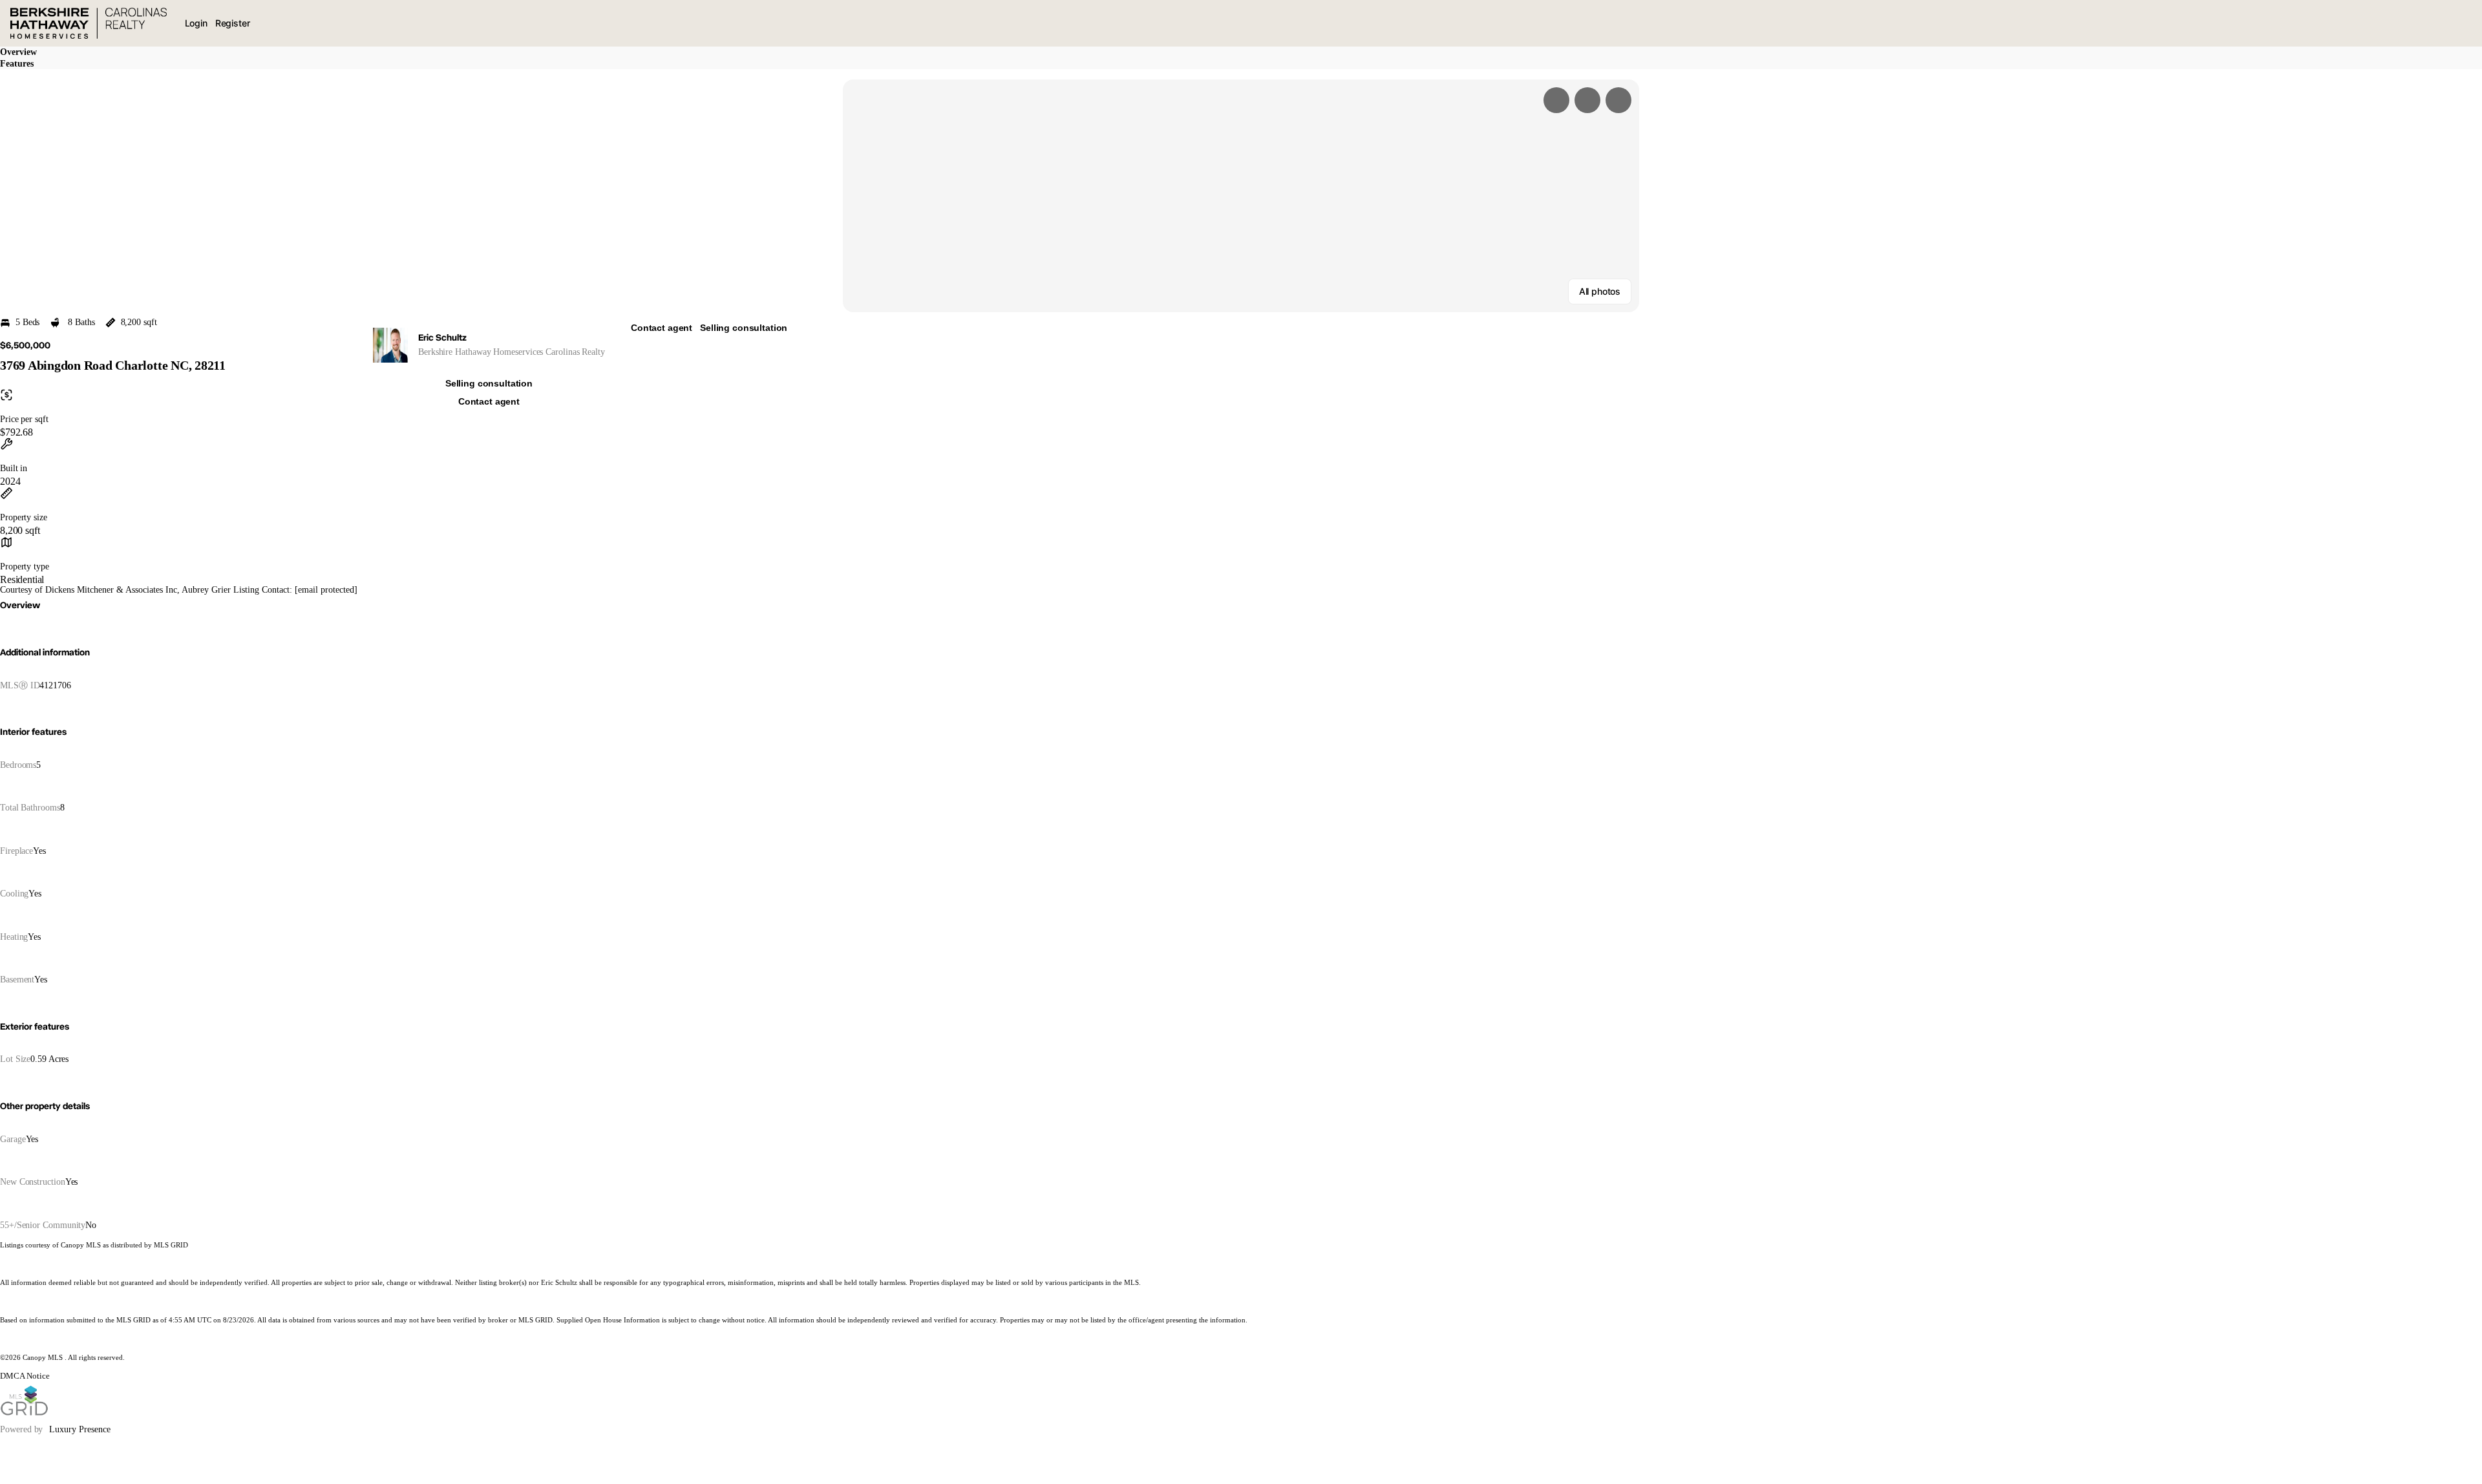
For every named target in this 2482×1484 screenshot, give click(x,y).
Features (17, 64)
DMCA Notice (25, 1376)
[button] (1241, 196)
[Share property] (1618, 100)
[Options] (1556, 100)
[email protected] (326, 590)
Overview (18, 52)
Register (233, 23)
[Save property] (1587, 100)
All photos (1600, 291)
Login (196, 23)
